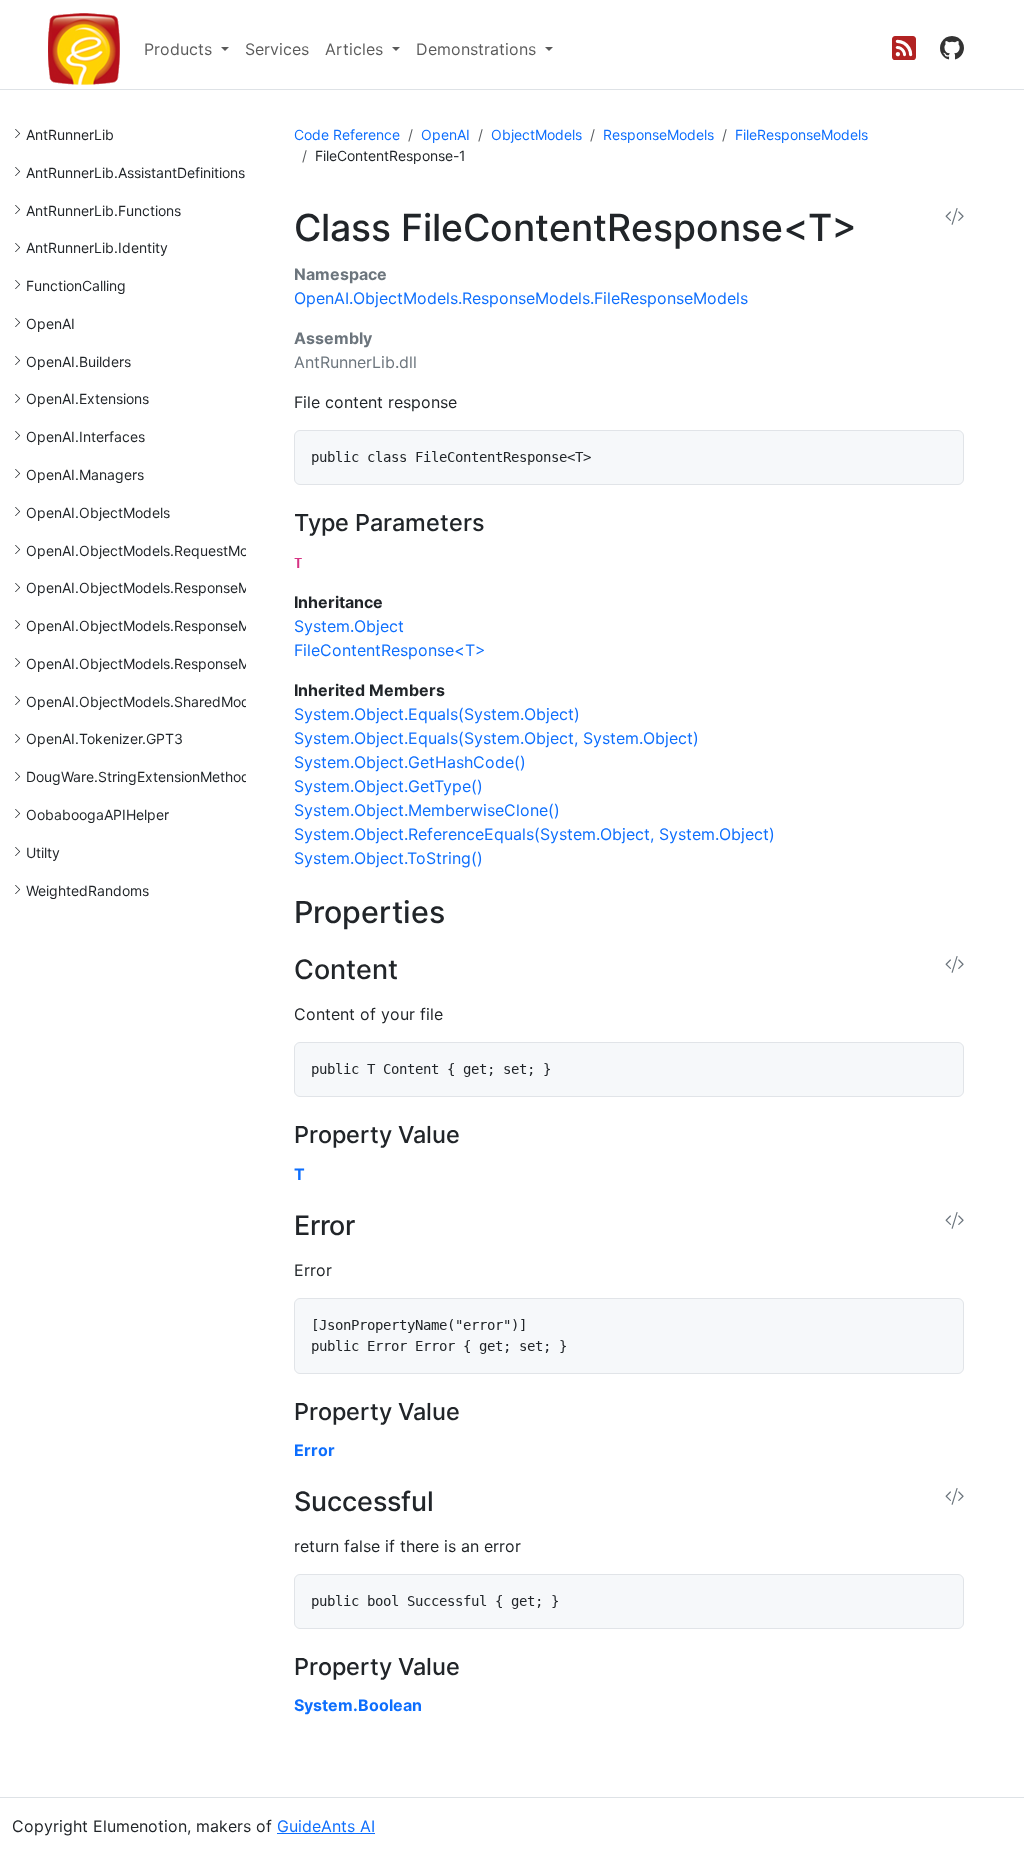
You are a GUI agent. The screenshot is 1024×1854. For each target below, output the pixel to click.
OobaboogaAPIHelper (97, 814)
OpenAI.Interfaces (85, 436)
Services (277, 49)
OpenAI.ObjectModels (98, 512)
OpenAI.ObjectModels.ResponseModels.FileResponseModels (224, 625)
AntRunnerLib (70, 134)
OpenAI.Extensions (87, 398)
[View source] (954, 217)
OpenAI (50, 323)
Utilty (43, 852)
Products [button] (180, 49)
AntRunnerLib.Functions (103, 210)
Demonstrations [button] (478, 49)
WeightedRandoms (87, 890)
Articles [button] (356, 49)
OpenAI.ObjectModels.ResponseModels (155, 587)
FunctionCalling (76, 285)
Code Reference (347, 134)
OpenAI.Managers (85, 474)
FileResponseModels (801, 134)
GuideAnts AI (326, 1826)
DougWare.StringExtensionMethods (141, 776)
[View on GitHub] (952, 49)
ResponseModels (658, 134)
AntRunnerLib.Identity (97, 247)
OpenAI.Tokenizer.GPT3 (104, 738)
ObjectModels (536, 134)
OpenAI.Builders (78, 361)
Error (314, 1450)
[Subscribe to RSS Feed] (904, 49)
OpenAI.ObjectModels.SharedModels (147, 701)
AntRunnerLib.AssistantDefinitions (135, 172)
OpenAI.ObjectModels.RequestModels (150, 550)
